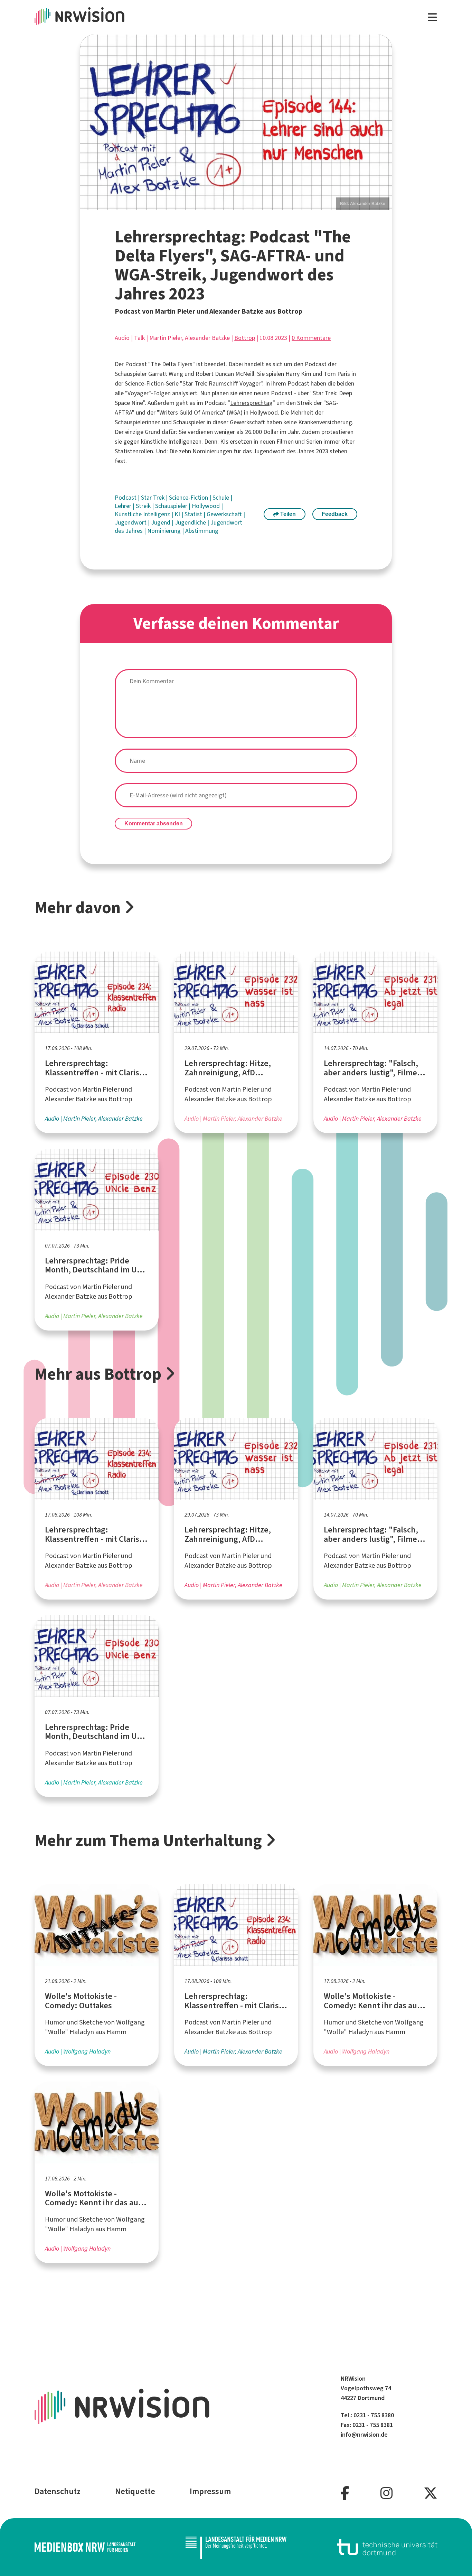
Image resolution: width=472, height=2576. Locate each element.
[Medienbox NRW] (85, 2547)
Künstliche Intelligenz (143, 514)
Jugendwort (131, 522)
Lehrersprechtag (251, 403)
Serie (172, 383)
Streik (144, 506)
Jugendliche (191, 522)
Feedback (335, 514)
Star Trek (153, 498)
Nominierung (165, 531)
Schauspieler (172, 506)
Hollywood (206, 506)
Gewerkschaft (225, 514)
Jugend (161, 522)
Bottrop (245, 338)
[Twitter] (431, 2494)
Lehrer (124, 506)
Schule (221, 498)
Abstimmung (202, 531)
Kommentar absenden (154, 823)
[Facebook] (345, 2494)
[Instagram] (386, 2494)
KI (178, 514)
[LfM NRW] (236, 2547)
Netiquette (135, 2491)
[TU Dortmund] (387, 2547)
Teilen (287, 514)
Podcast (126, 498)
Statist (194, 514)
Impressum (210, 2491)
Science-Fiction (189, 498)
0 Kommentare (311, 338)
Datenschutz (58, 2491)
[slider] (236, 122)
